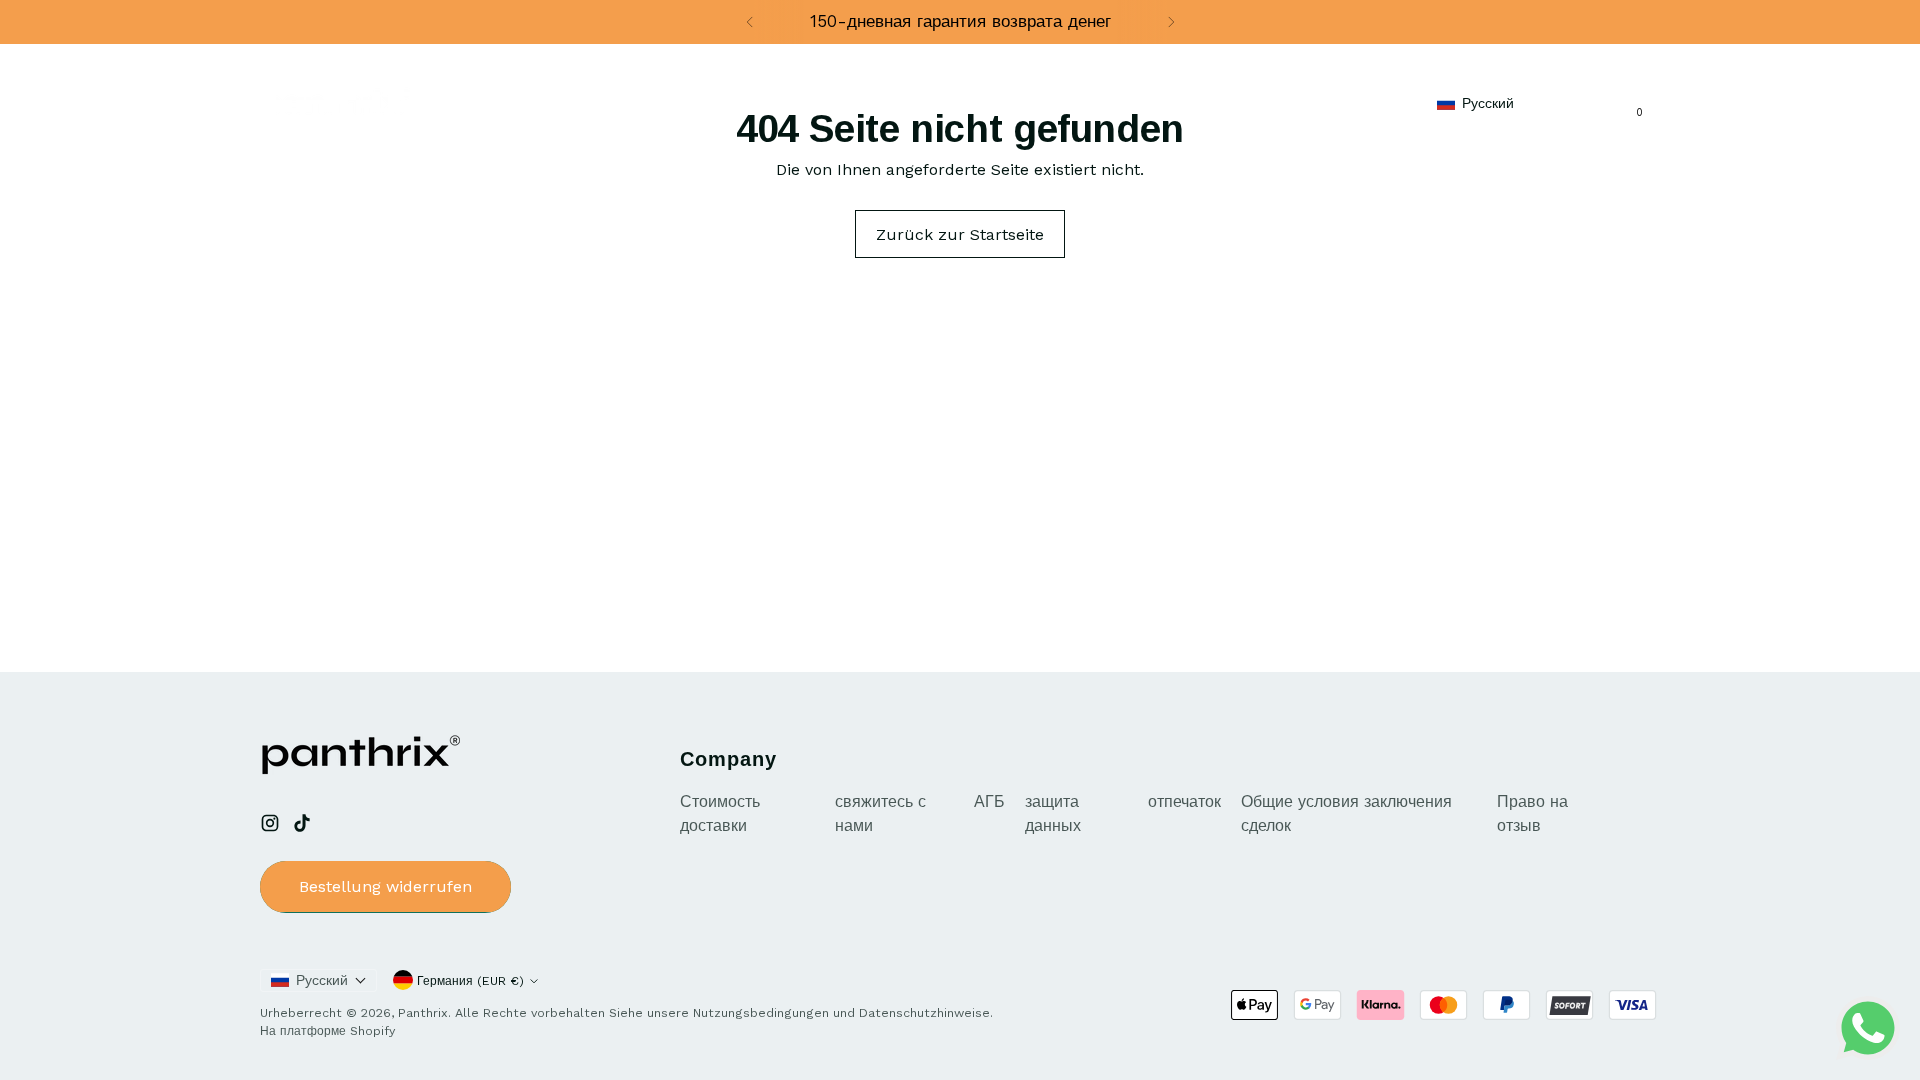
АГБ (989, 801)
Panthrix (423, 1012)
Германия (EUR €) (470, 980)
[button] (1485, 102)
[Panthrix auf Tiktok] (304, 826)
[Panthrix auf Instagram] (272, 826)
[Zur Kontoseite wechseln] (1607, 103)
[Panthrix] (335, 102)
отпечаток (1184, 801)
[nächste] (1171, 22)
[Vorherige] (750, 22)
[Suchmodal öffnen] (1565, 103)
